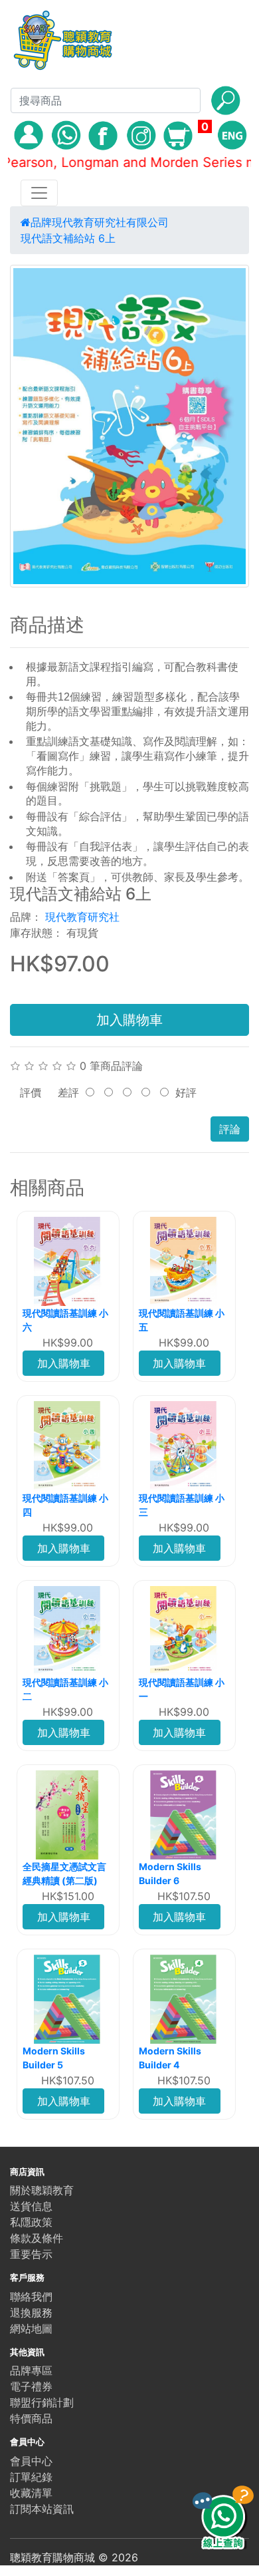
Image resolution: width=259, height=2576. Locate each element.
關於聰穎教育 (42, 2190)
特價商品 (31, 2418)
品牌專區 (31, 2370)
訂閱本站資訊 (42, 2509)
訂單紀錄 (31, 2477)
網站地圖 (31, 2329)
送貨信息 (31, 2206)
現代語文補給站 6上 (68, 238)
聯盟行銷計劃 (42, 2402)
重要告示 (31, 2254)
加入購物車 (129, 1020)
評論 (230, 1129)
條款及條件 (37, 2238)
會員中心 (31, 2461)
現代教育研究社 (82, 917)
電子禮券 (31, 2386)
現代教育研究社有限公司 (110, 222)
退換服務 (31, 2313)
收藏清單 (31, 2493)
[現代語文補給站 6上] (129, 426)
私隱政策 (31, 2222)
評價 (31, 1092)
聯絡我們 (31, 2297)
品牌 (41, 222)
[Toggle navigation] (39, 193)
